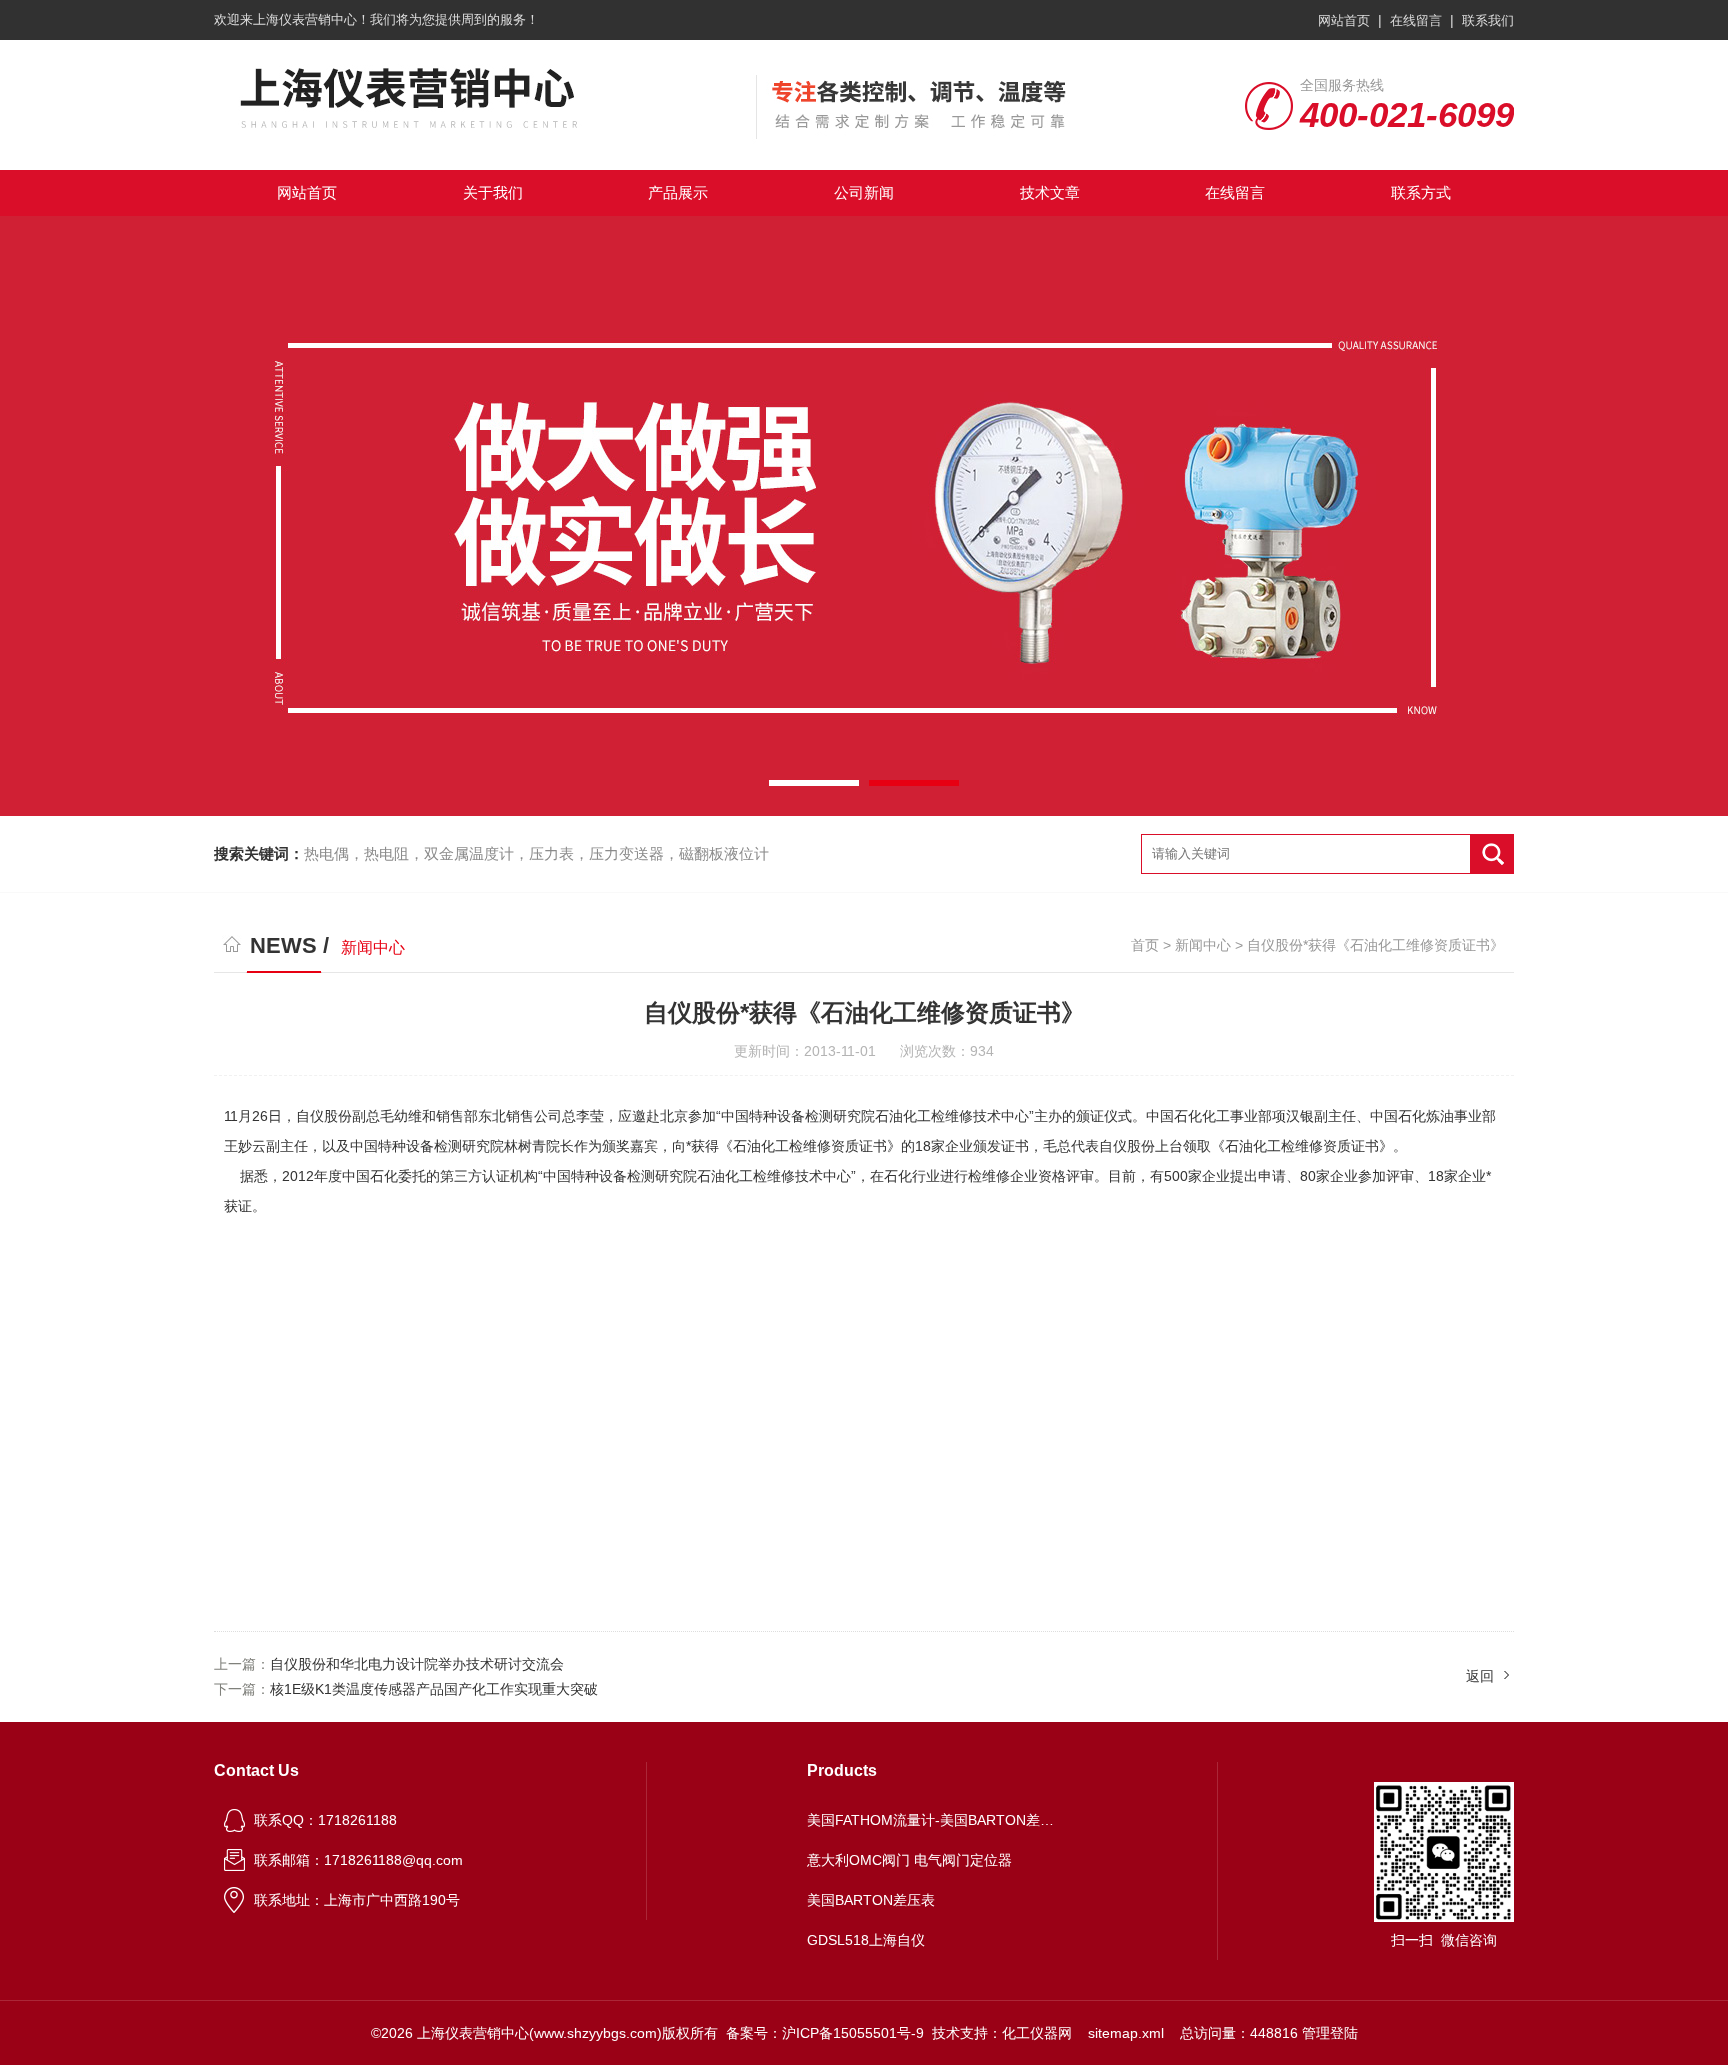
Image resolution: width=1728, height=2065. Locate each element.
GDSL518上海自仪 (866, 1940)
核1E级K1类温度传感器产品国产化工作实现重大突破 (434, 1689)
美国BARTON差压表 (871, 1900)
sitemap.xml (1126, 2033)
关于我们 (493, 192)
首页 (1145, 945)
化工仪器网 (1037, 2033)
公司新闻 (864, 192)
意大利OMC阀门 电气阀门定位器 (909, 1860)
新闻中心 (1203, 945)
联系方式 (1421, 192)
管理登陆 (1330, 2033)
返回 (1480, 1676)
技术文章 (1050, 192)
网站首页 (1344, 20)
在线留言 (1416, 20)
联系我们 (1488, 20)
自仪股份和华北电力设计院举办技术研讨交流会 (417, 1664)
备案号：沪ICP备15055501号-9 (825, 2033)
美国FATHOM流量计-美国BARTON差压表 (932, 1820)
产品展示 (678, 192)
